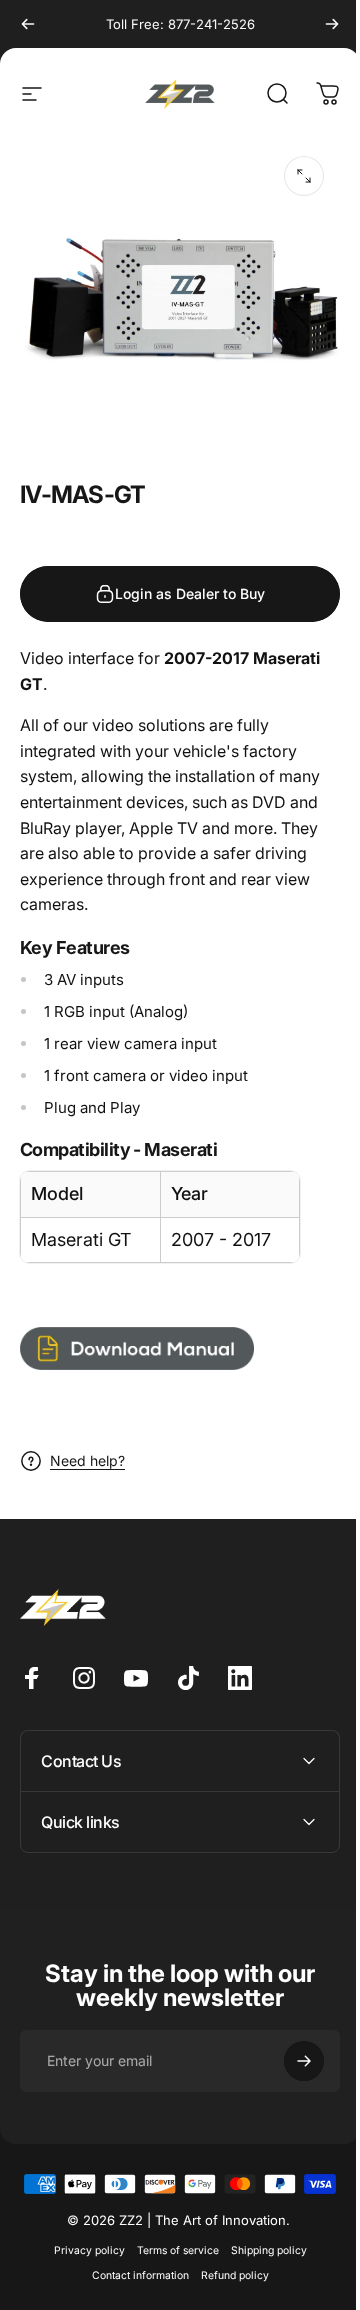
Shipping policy (261, 2267)
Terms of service (170, 2267)
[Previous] (28, 24)
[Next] (332, 24)
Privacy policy (81, 2267)
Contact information (132, 2292)
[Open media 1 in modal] (304, 176)
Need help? (87, 1460)
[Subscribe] (289, 2046)
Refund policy (227, 2292)
